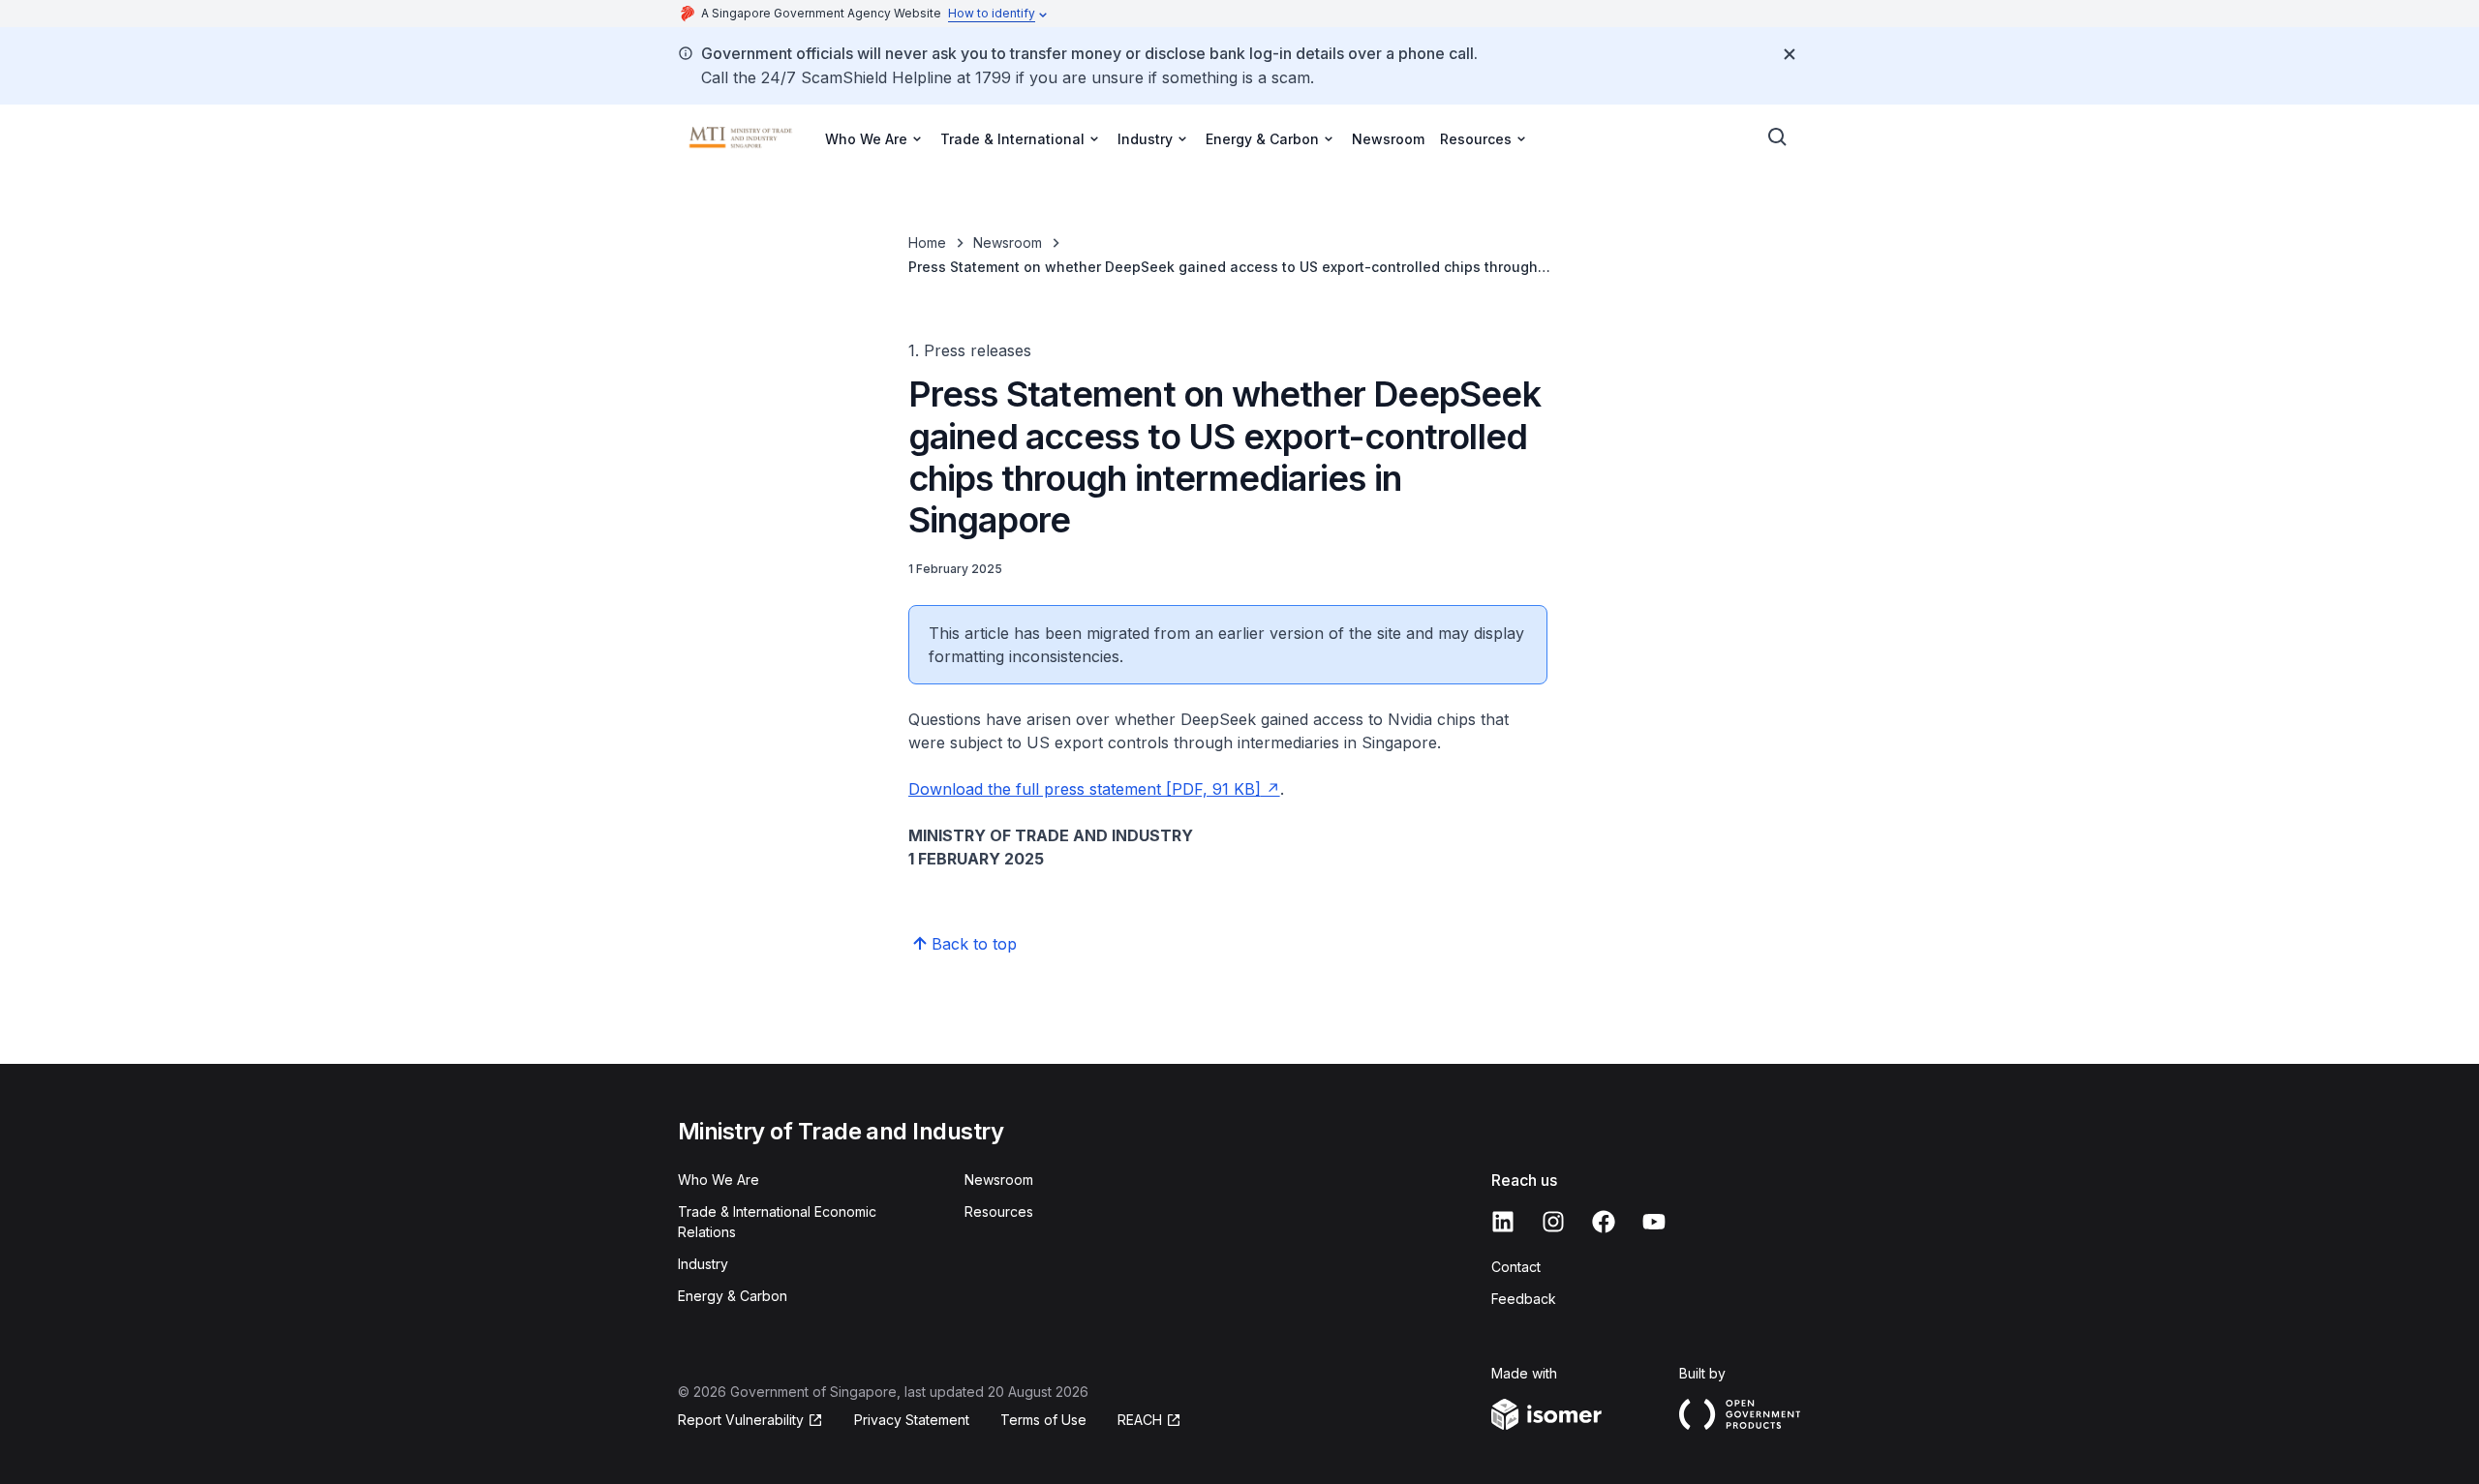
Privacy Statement (912, 1420)
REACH (1140, 1420)
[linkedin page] (1503, 1222)
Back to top (974, 944)
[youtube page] (1654, 1222)
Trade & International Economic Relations (777, 1222)
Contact (1516, 1267)
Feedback (1524, 1299)
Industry (703, 1264)
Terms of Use (1043, 1420)
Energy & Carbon (733, 1296)
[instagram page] (1553, 1222)
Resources (999, 1211)
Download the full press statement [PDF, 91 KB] (1085, 789)
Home (927, 242)
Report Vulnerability (741, 1420)
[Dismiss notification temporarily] (1790, 54)
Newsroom (1388, 139)
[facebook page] (1604, 1222)
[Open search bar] (1778, 137)
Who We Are (719, 1180)
